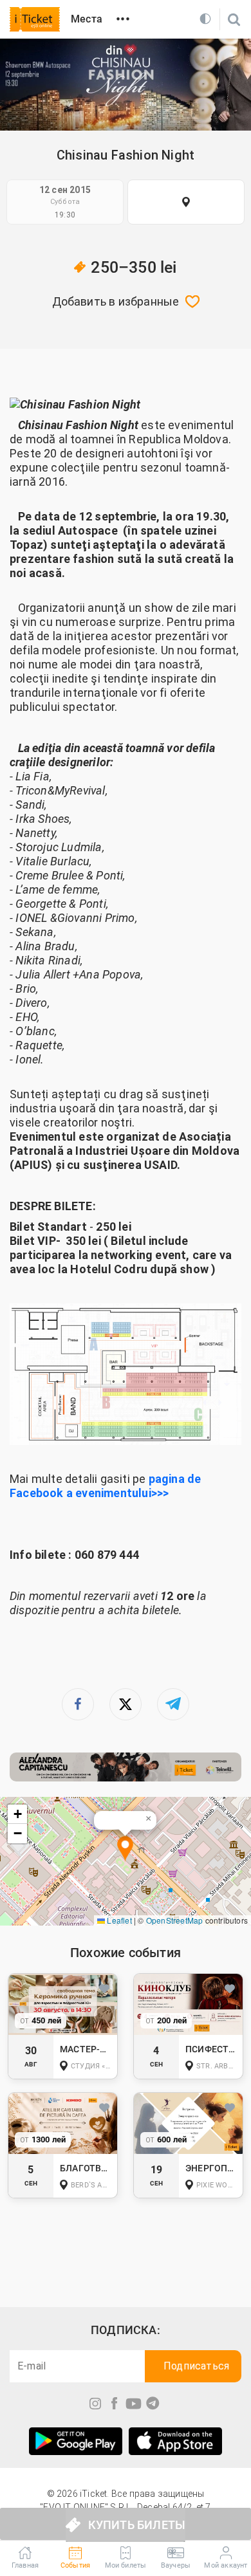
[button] (125, 1849)
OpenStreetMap (175, 1920)
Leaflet (118, 1920)
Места (87, 19)
